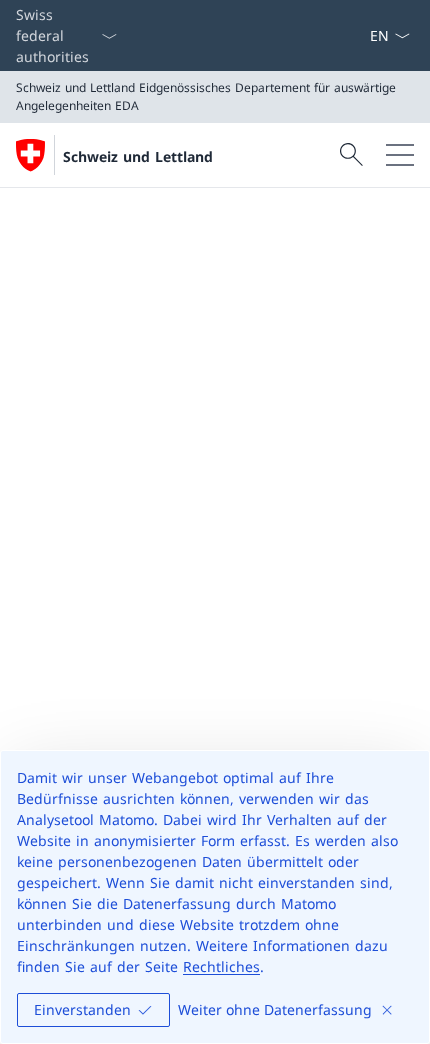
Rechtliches (221, 966)
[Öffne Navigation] (400, 155)
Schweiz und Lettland (138, 156)
